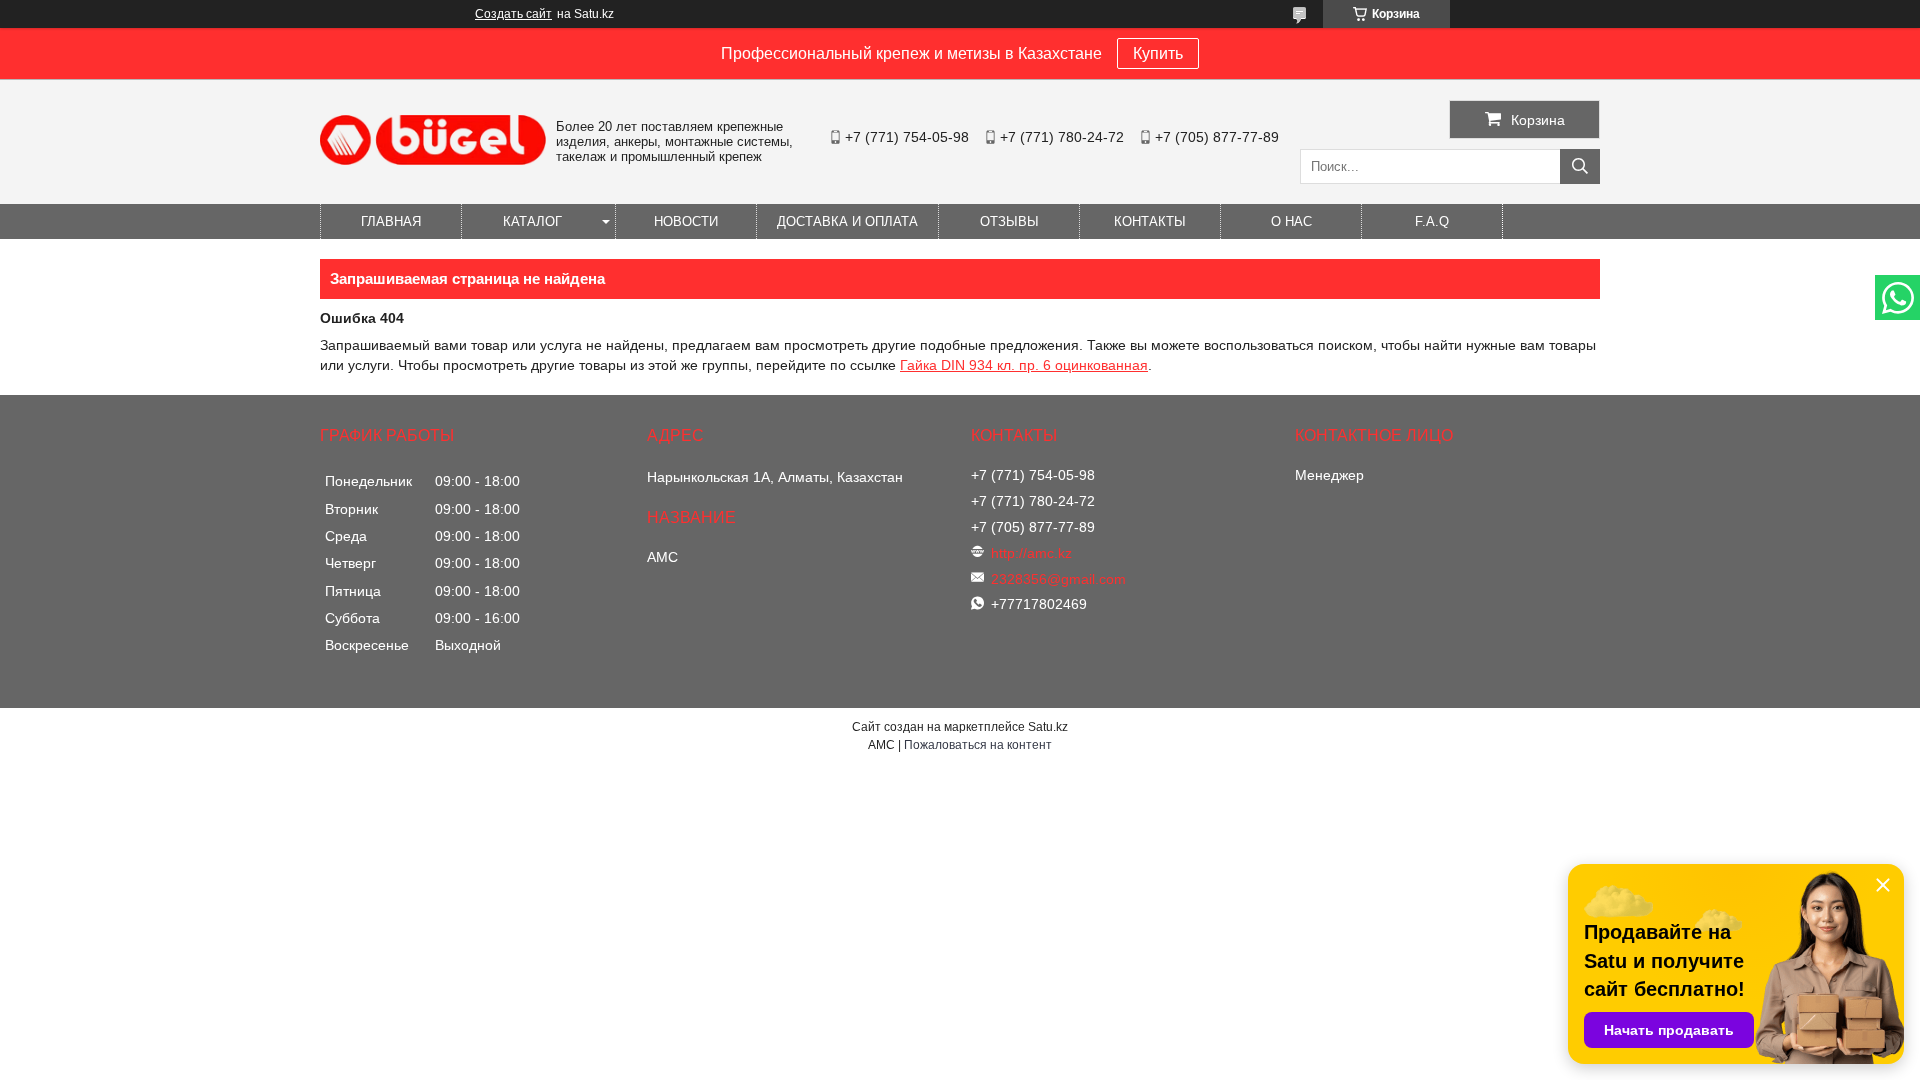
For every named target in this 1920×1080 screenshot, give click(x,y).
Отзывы (1009, 221)
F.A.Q (1432, 221)
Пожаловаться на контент (978, 745)
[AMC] (433, 160)
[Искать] (1580, 166)
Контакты (1150, 221)
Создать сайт (513, 14)
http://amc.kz (1031, 553)
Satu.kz (1048, 727)
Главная (391, 221)
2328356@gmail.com (1058, 579)
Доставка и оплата (847, 221)
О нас (1291, 221)
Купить (1158, 53)
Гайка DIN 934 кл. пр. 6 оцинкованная (1024, 365)
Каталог (532, 221)
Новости (686, 221)
